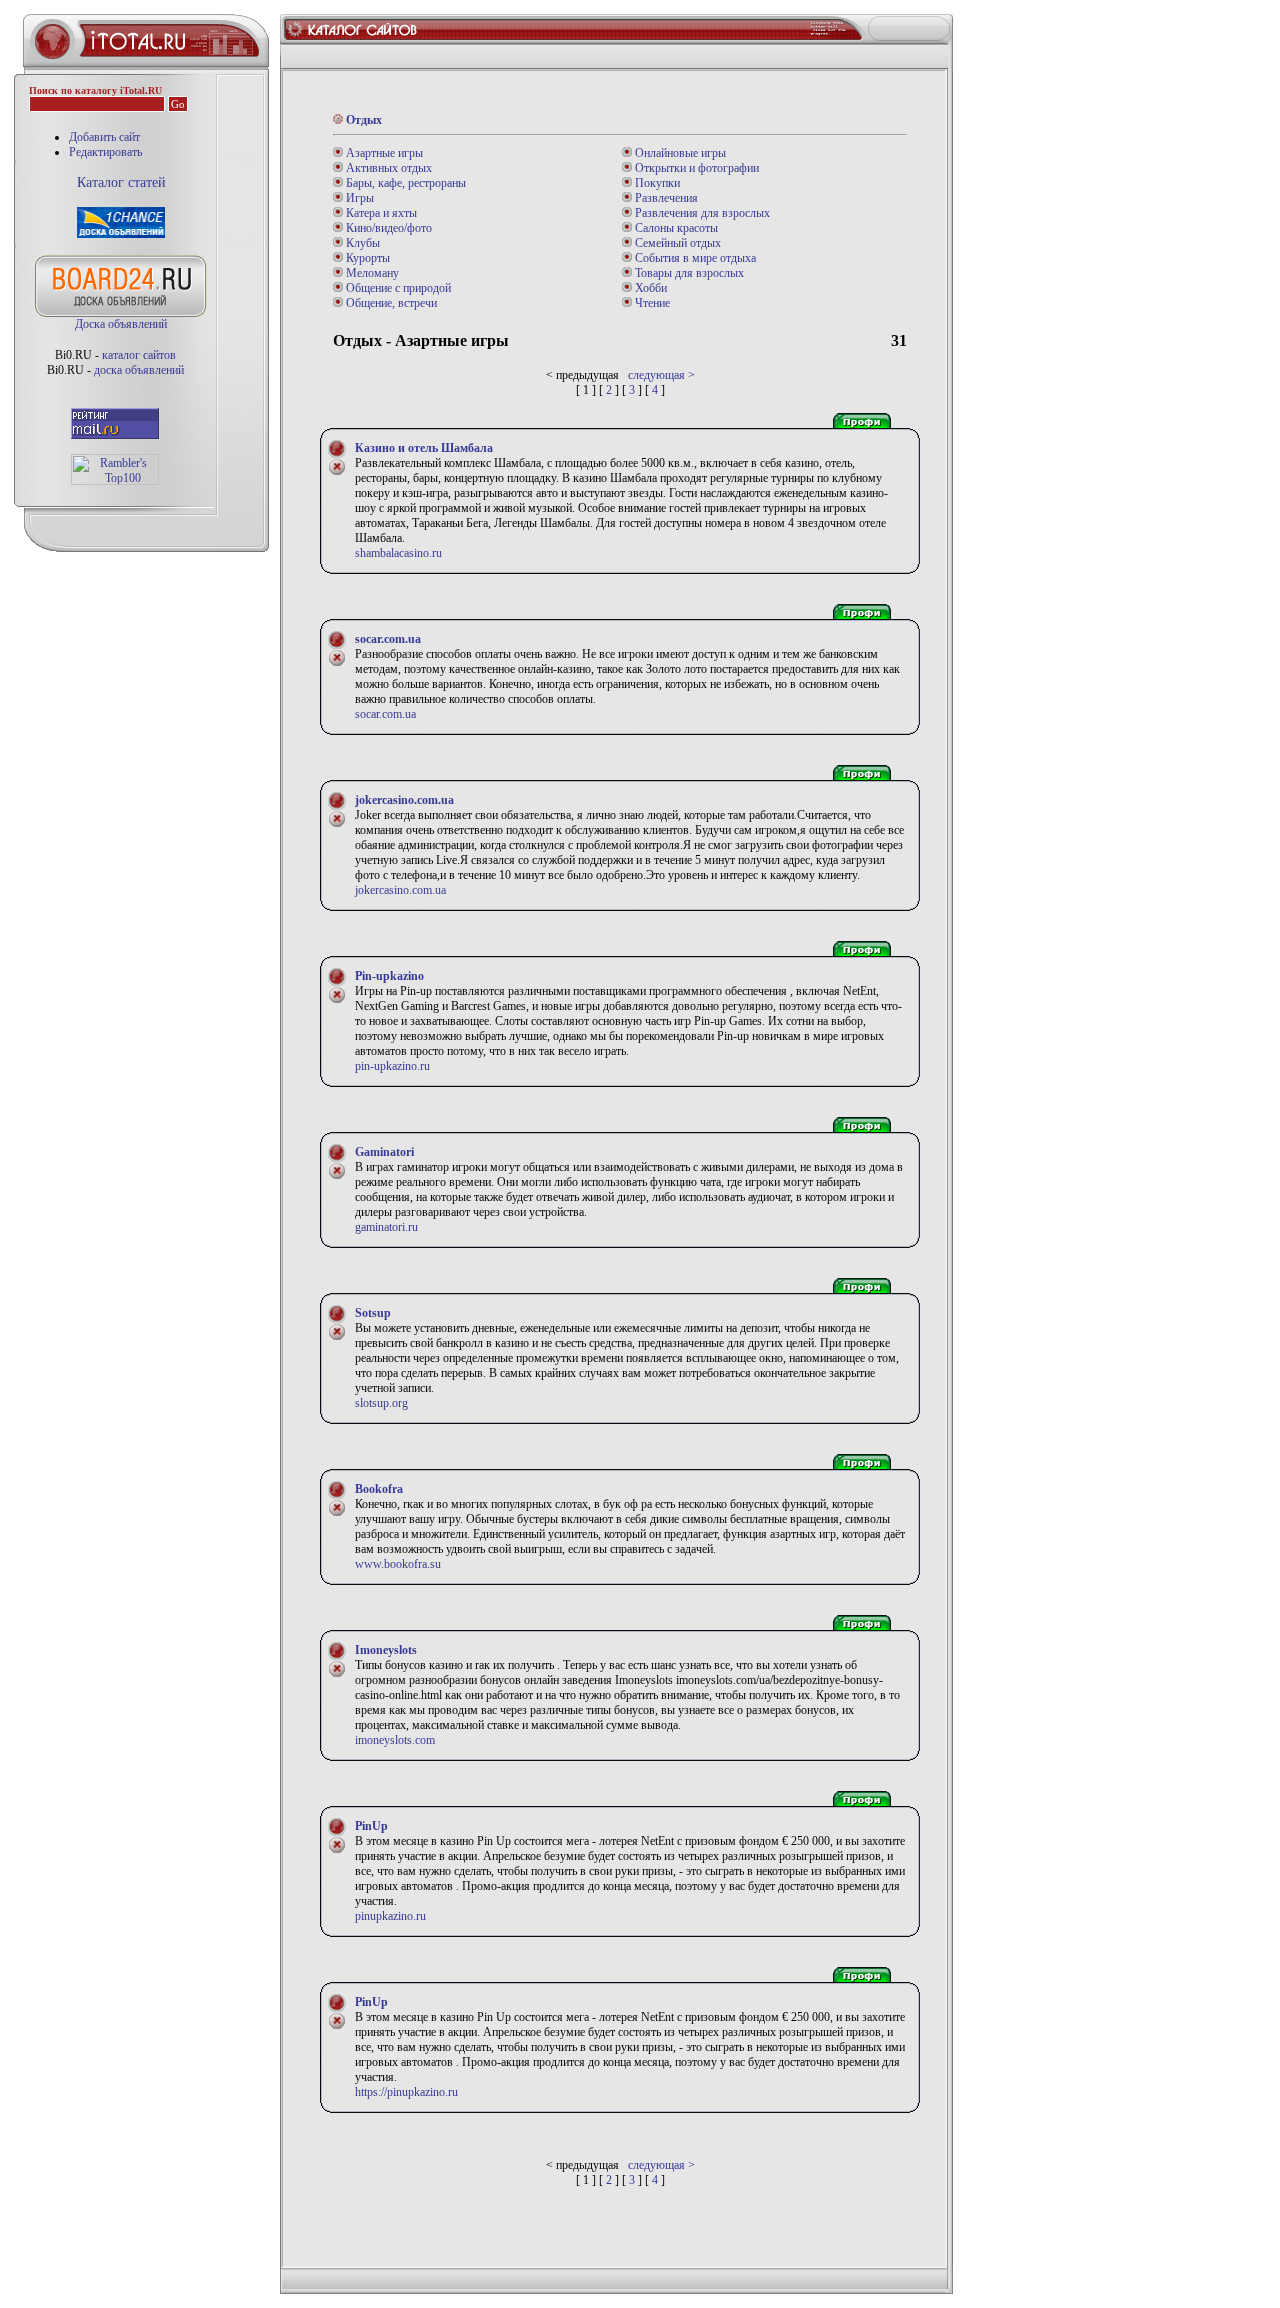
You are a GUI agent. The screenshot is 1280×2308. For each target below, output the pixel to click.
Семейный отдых (676, 243)
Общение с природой (397, 288)
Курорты (366, 258)
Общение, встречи (390, 303)
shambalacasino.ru (398, 553)
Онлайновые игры (679, 153)
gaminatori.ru (386, 1227)
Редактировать (105, 152)
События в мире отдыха (694, 258)
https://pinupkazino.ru (406, 2092)
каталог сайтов (139, 355)
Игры (358, 198)
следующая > (661, 375)
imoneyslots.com (395, 1740)
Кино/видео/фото (387, 228)
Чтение (651, 303)
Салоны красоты (675, 228)
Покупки (656, 183)
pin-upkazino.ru (392, 1066)
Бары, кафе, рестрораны (404, 183)
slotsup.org (381, 1403)
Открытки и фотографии (695, 168)
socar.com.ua (385, 714)
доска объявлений (139, 370)
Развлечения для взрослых (701, 213)
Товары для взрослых (688, 273)
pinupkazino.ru (390, 1916)
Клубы (361, 243)
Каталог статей (121, 182)
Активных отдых (387, 168)
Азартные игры (383, 153)
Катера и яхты (380, 213)
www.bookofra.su (398, 1564)
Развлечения (665, 198)
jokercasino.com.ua (400, 890)
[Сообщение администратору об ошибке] (337, 472)
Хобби (649, 288)
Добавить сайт (104, 137)
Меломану (371, 273)
